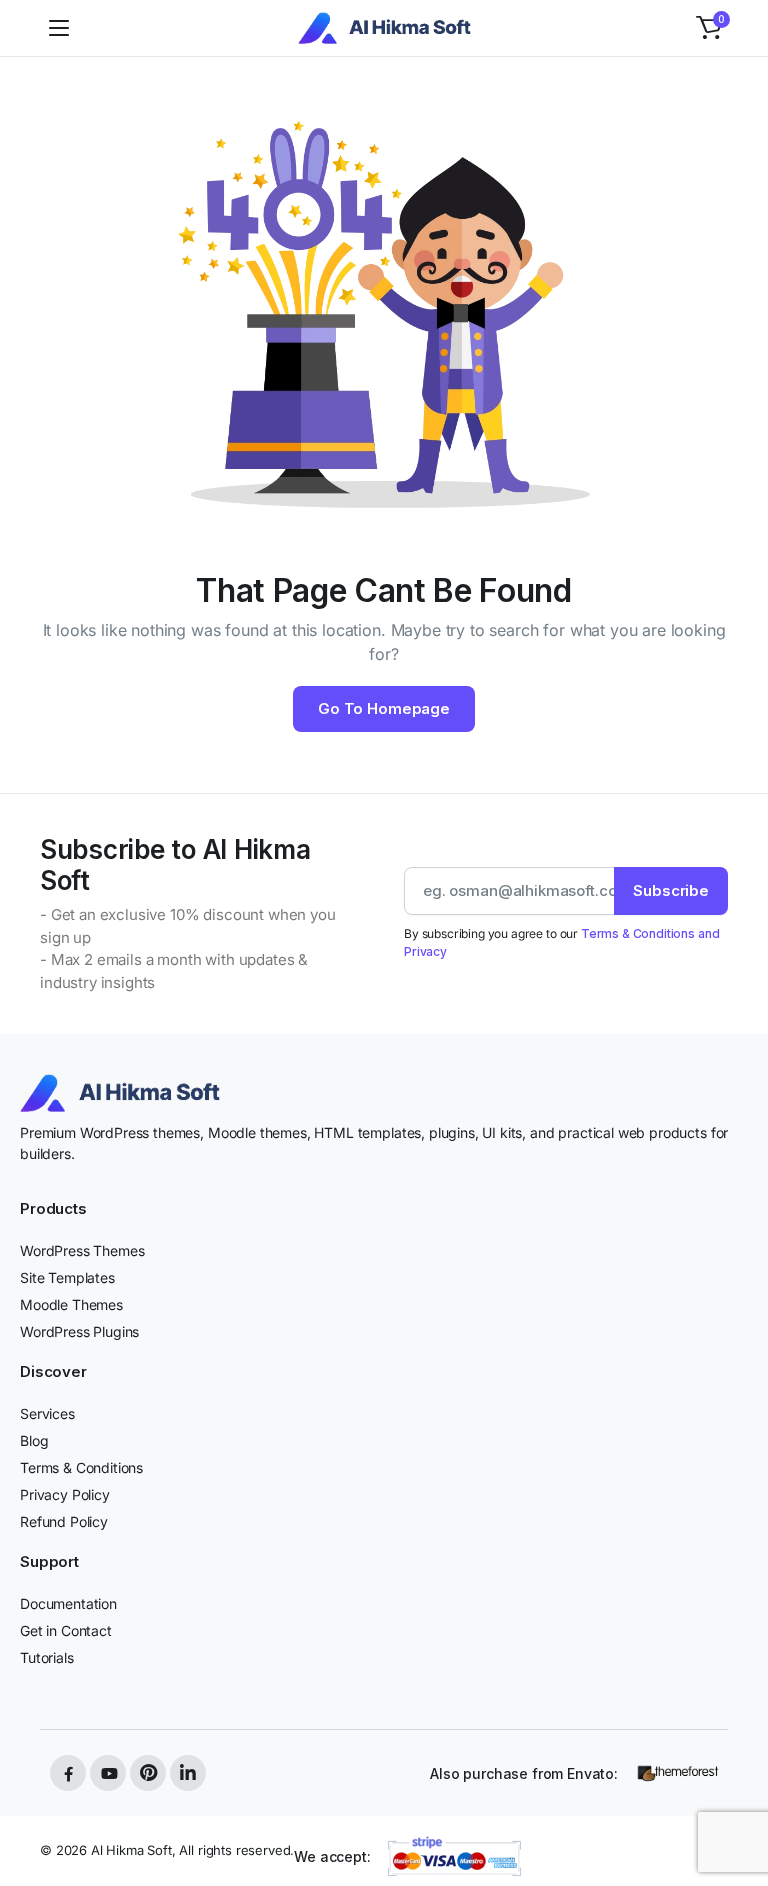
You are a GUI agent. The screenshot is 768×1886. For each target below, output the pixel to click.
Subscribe (671, 890)
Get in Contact (66, 1630)
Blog (34, 1440)
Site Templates (67, 1277)
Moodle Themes (71, 1304)
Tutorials (47, 1657)
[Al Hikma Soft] (384, 28)
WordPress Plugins (79, 1331)
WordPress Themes (82, 1250)
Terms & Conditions (81, 1467)
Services (47, 1413)
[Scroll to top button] (736, 1796)
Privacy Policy (65, 1494)
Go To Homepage (384, 708)
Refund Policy (64, 1521)
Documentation (68, 1603)
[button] (709, 28)
